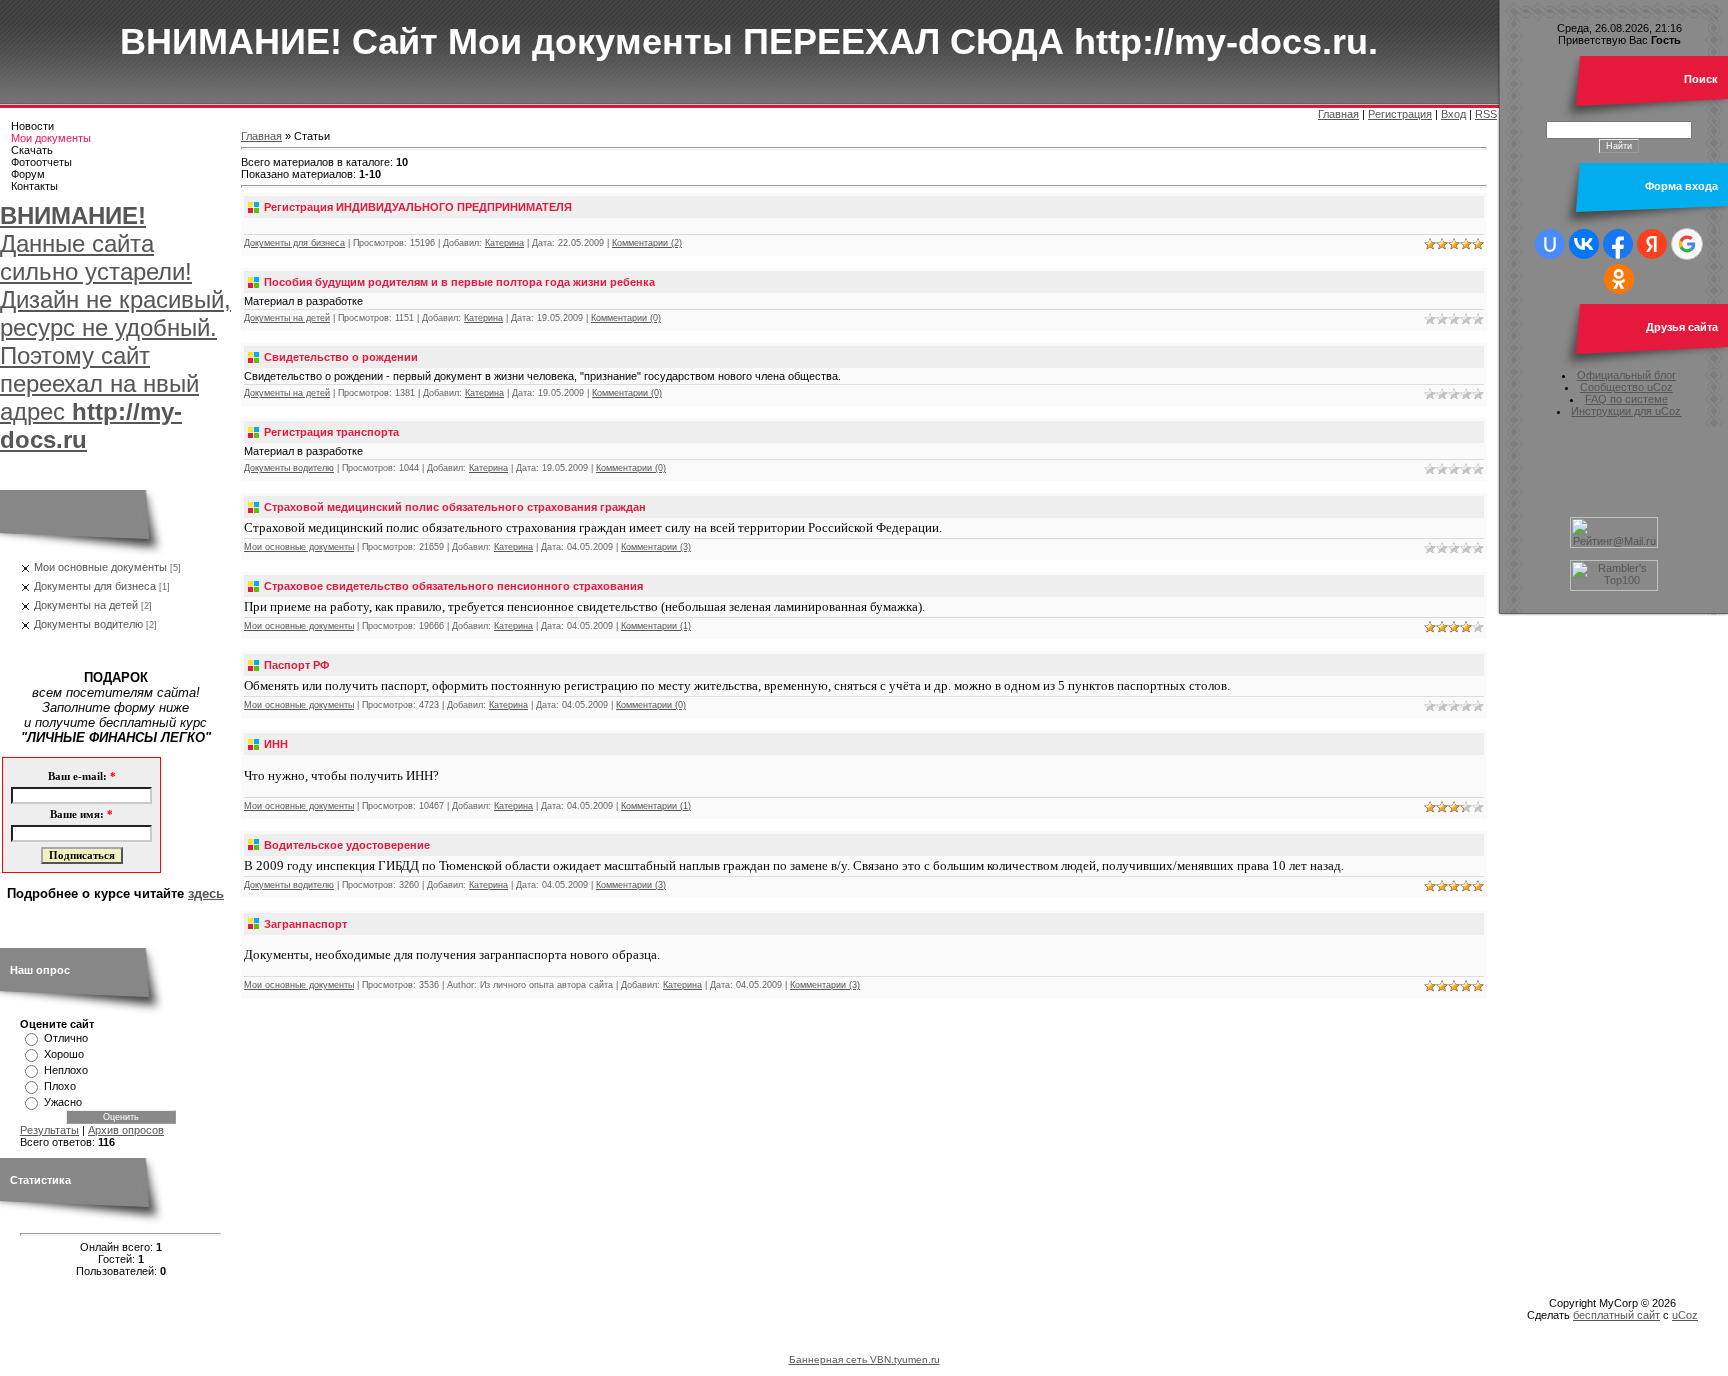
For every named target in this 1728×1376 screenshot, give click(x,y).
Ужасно (63, 1102)
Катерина (504, 243)
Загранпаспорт (305, 924)
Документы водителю (88, 624)
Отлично (66, 1038)
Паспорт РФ (296, 665)
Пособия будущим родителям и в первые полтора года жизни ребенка (459, 282)
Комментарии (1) (656, 626)
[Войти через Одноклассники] (1619, 279)
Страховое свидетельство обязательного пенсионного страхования (453, 586)
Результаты (49, 1130)
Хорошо (64, 1054)
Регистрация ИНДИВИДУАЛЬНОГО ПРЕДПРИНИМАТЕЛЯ (418, 207)
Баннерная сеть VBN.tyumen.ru (864, 1359)
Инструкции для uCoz (1626, 411)
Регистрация (1400, 114)
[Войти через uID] (1550, 244)
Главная (1338, 114)
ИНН (276, 744)
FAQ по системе (1626, 399)
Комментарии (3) (656, 547)
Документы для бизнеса (95, 586)
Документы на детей (86, 605)
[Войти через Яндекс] (1652, 244)
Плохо (60, 1086)
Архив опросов (126, 1130)
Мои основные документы (100, 567)
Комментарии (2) (647, 243)
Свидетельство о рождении (341, 357)
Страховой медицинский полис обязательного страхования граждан (455, 507)
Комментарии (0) (626, 318)
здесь (206, 893)
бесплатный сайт (1616, 1315)
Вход (1453, 114)
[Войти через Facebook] (1618, 244)
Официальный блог (1626, 375)
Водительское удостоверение (347, 845)
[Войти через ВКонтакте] (1584, 244)
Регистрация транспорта (331, 432)
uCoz (1685, 1315)
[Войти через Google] (1687, 244)
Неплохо (66, 1070)
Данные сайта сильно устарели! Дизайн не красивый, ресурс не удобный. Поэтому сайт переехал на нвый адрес (115, 327)
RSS (1486, 114)
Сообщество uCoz (1626, 387)
